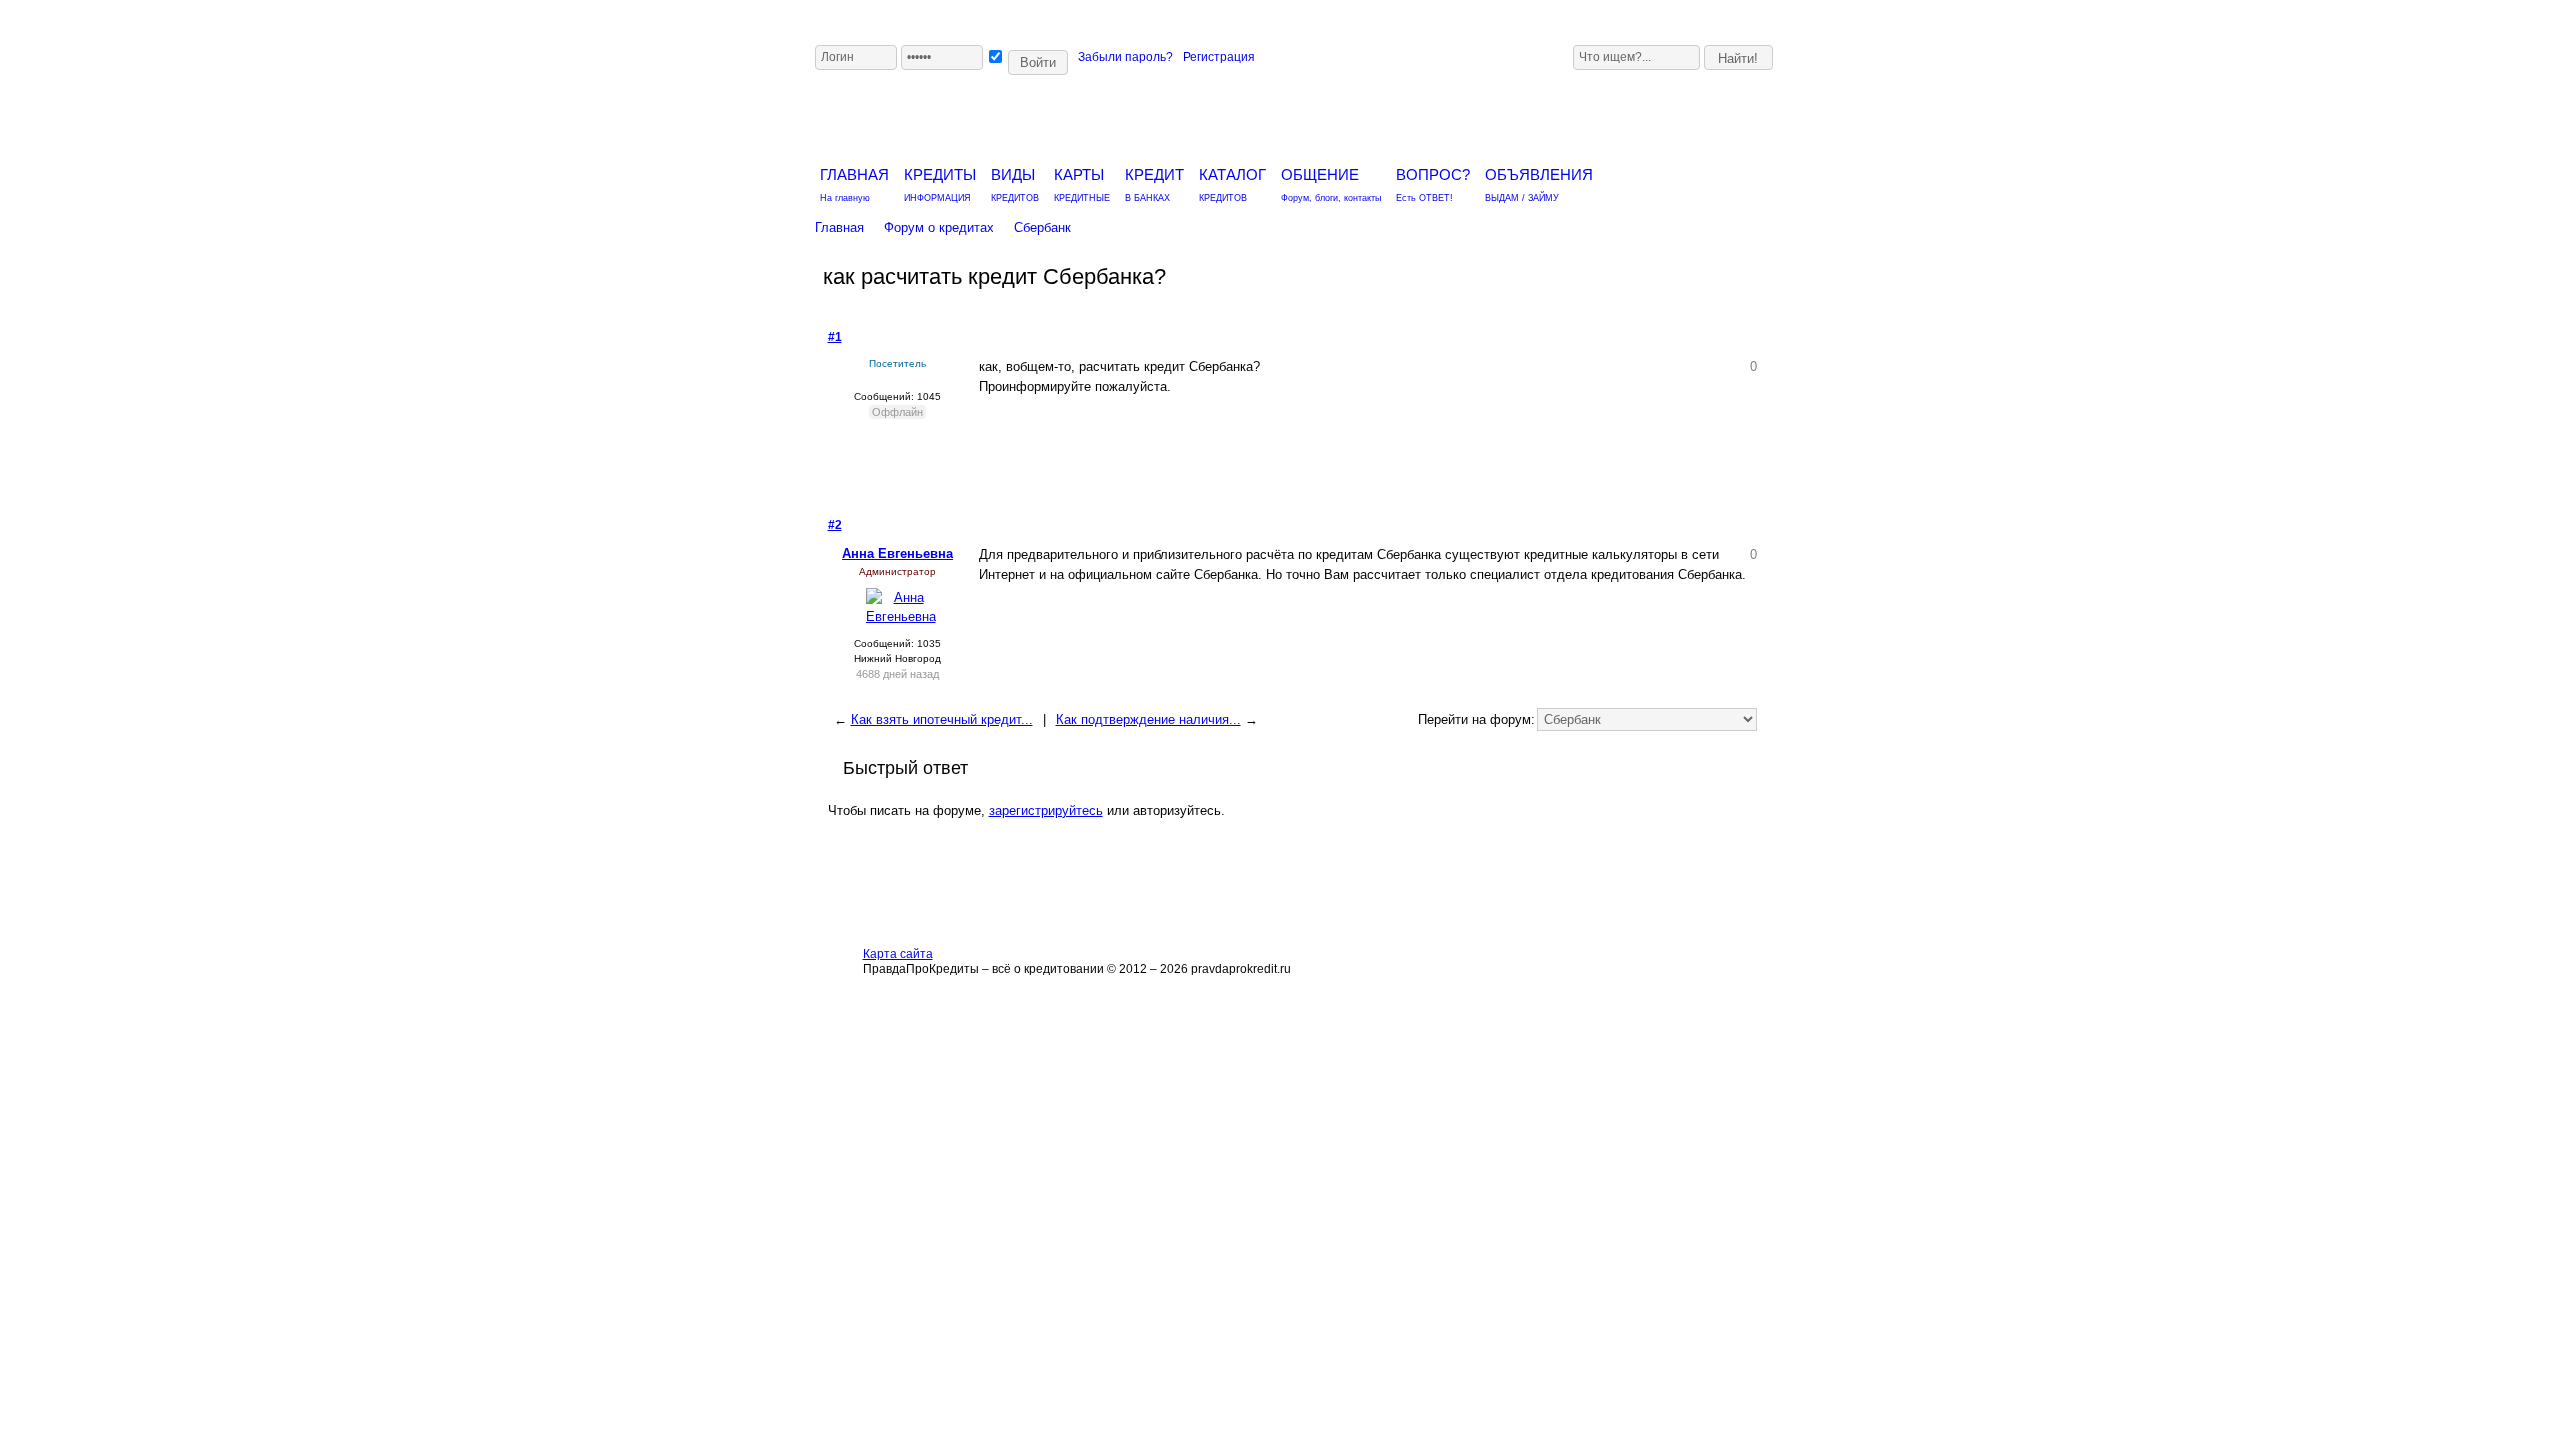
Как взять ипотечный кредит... (942, 719)
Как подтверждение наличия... (1148, 719)
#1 (835, 337)
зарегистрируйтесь (1046, 810)
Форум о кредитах (939, 227)
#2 (835, 525)
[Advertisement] (1497, 112)
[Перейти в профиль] (901, 616)
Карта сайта (898, 954)
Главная (839, 227)
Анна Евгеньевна (897, 553)
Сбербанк (1042, 227)
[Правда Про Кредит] (1053, 115)
